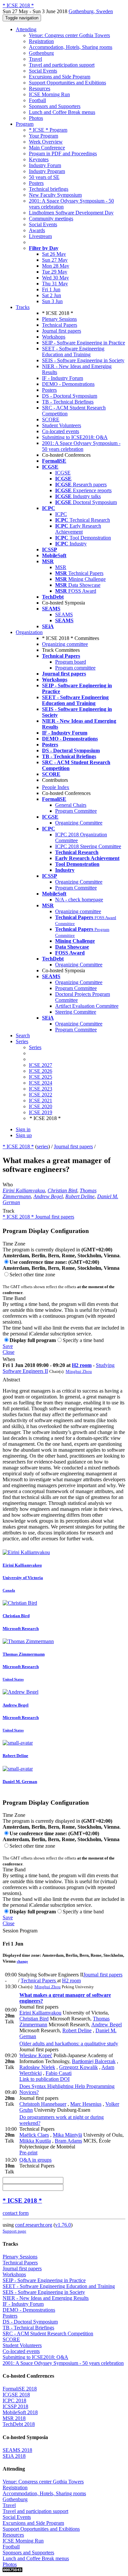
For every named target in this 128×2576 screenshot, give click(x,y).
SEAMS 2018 (17, 2450)
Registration (41, 41)
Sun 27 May (55, 260)
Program (25, 124)
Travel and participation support (62, 65)
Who (8, 1185)
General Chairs (71, 805)
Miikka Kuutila (35, 2141)
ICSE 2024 (41, 1083)
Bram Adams (68, 2141)
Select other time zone (32, 1275)
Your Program (43, 136)
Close (9, 1352)
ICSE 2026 (41, 1071)
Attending (26, 29)
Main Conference (47, 148)
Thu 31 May (55, 284)
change (22, 1961)
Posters (36, 183)
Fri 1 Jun (51, 289)
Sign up (24, 1135)
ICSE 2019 (41, 1112)
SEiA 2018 (14, 2456)
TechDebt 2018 (19, 2424)
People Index (56, 787)
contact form (16, 2213)
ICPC (61, 514)
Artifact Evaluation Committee (87, 1006)
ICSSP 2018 (15, 2406)
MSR (61, 567)
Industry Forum (45, 165)
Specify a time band (83, 1340)
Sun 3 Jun (52, 301)
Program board (71, 662)
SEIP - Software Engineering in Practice (84, 343)
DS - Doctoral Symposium (70, 396)
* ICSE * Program (48, 130)
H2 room (82, 1365)
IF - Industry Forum (63, 378)
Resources (40, 88)
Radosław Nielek (37, 2067)
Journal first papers (62, 331)
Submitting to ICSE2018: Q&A (75, 437)
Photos (36, 118)
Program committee (75, 668)
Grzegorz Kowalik (78, 2067)
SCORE (51, 419)
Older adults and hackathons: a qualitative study (69, 2044)
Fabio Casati (59, 2073)
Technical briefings (49, 189)
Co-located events (61, 431)
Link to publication (39, 2079)
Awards (37, 230)
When (9, 1359)
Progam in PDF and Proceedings (63, 154)
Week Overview (46, 142)
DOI (64, 2079)
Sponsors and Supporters (55, 106)
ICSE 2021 (41, 1101)
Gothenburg (41, 53)
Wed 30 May (55, 278)
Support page (14, 2231)
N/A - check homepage (79, 900)
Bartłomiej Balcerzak (94, 2061)
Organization (29, 632)
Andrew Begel (48, 1196)
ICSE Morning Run (49, 94)
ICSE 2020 (41, 1106)
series (43, 1146)
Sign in (23, 1129)
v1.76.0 (63, 2225)
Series (35, 1047)
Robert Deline (80, 1196)
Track (9, 1211)
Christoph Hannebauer (43, 2104)
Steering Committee (76, 1012)
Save (8, 1346)
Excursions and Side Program (60, 77)
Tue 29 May (55, 272)
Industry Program (47, 171)
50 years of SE (44, 177)
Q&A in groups (35, 2160)
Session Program (20, 1931)
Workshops (54, 337)
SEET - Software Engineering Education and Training (73, 352)
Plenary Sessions (59, 319)
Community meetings (51, 219)
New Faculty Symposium (55, 195)
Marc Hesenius (86, 2104)
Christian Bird (62, 1190)
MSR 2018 (14, 2418)
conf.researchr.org (34, 2225)
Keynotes (39, 159)
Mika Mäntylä (67, 2135)
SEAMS (64, 615)
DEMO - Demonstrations (68, 384)
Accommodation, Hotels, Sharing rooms (71, 47)
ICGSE (63, 473)
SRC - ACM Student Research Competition (48, 2334)
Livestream (40, 236)
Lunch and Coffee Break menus (62, 112)
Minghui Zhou (79, 1371)
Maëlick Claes (34, 2135)
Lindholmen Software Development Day (71, 213)
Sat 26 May (54, 254)
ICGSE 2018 (16, 2395)
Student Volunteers (62, 425)
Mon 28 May (56, 266)
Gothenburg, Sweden (91, 11)
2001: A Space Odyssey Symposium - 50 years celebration (81, 446)
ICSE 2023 (41, 1089)
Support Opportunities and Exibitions (67, 83)
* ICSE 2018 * (18, 1146)
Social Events (43, 71)
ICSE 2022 (41, 1095)
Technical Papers (60, 325)
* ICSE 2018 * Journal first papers (38, 1217)
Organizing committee (65, 644)
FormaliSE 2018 (20, 2389)
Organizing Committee (79, 823)
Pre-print (28, 2153)
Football (37, 100)
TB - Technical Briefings (68, 402)
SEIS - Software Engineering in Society (83, 360)
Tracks (23, 307)
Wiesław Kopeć (36, 2055)
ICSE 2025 (41, 1077)
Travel (35, 59)
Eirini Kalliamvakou (24, 1190)
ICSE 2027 (41, 1065)
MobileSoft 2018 (20, 2412)
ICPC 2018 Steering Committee (88, 846)
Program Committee (76, 811)
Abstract (11, 1380)
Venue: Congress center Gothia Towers (69, 35)
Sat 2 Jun (52, 295)
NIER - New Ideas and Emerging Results (46, 2298)
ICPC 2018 (14, 2400)
